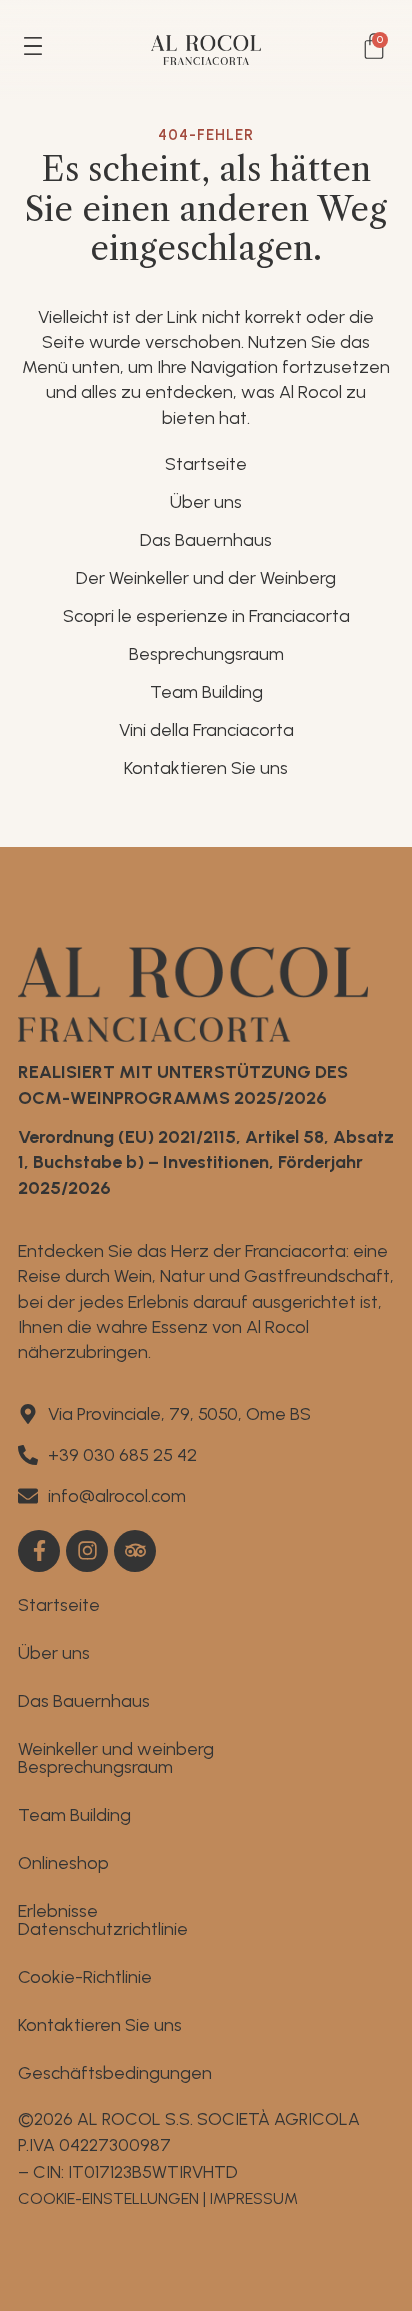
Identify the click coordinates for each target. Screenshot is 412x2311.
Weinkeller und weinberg (116, 1749)
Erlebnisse (58, 1911)
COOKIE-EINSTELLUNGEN (108, 2198)
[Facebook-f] (39, 1551)
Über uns (206, 502)
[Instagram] (87, 1551)
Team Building (206, 692)
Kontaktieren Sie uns (206, 768)
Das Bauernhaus (206, 540)
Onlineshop (63, 1863)
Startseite (206, 464)
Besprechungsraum (206, 654)
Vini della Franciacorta (206, 730)
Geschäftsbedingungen (115, 2073)
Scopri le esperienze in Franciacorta (206, 616)
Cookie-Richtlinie (85, 1977)
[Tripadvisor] (135, 1551)
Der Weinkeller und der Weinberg (206, 578)
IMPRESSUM (254, 2198)
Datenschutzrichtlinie (103, 1929)
